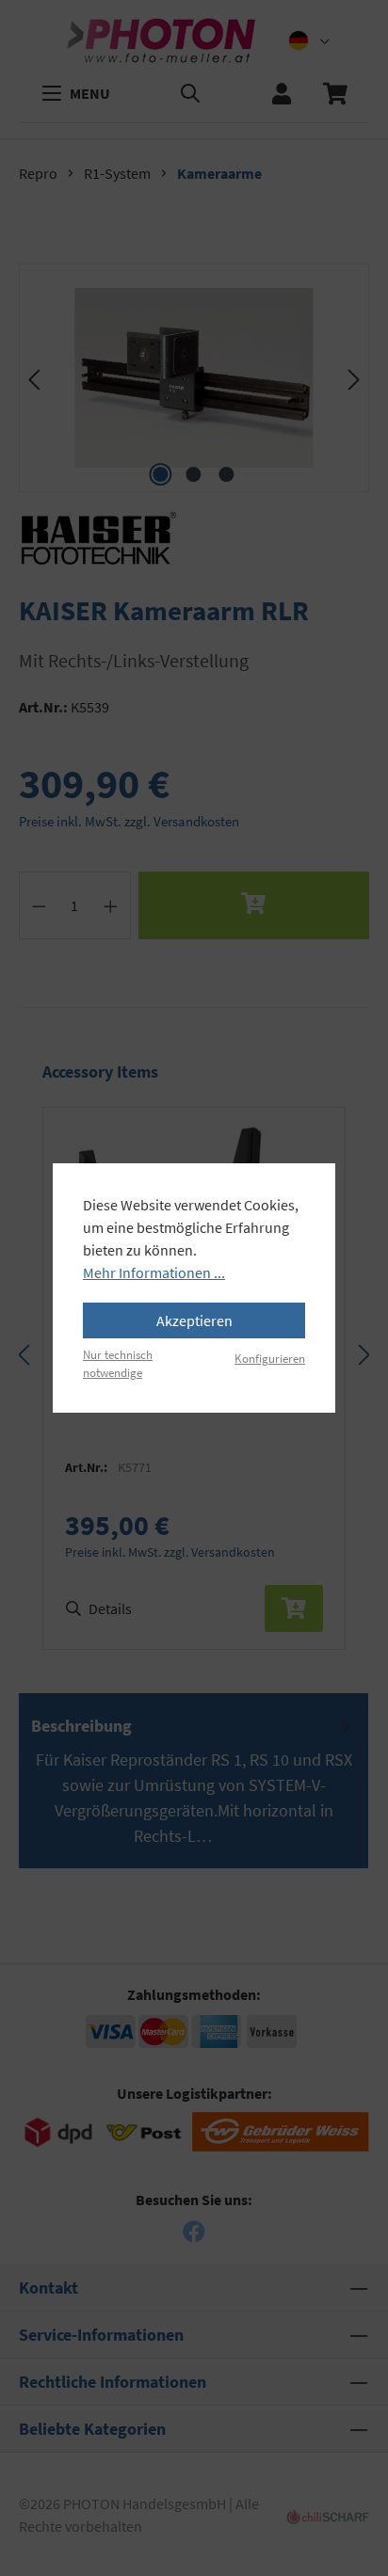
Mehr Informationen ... (154, 1272)
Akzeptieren (194, 1320)
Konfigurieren (270, 1358)
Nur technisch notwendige (118, 1363)
